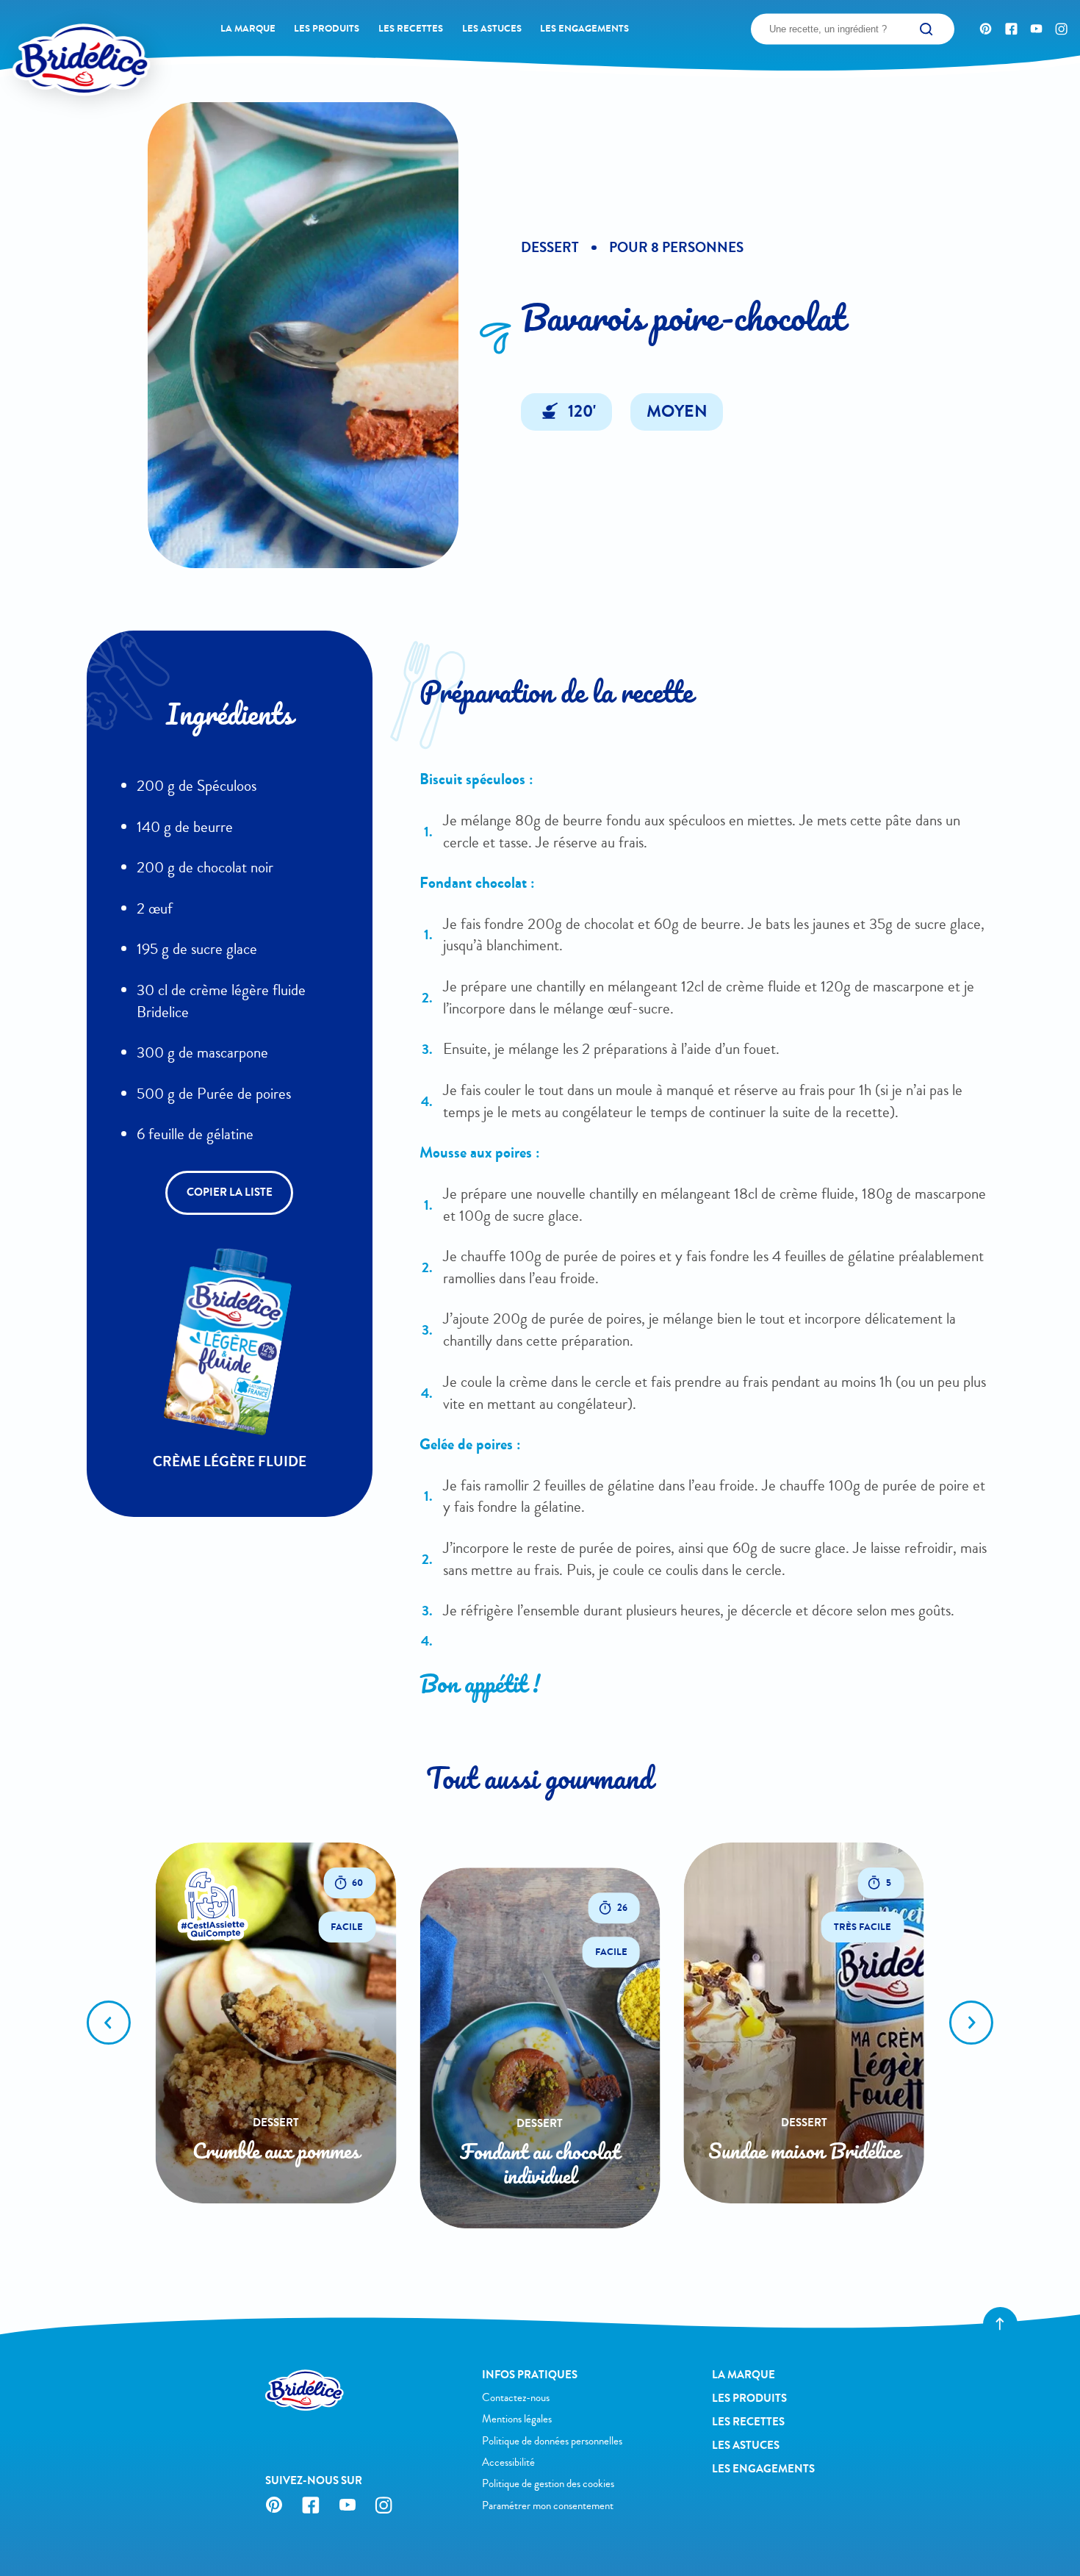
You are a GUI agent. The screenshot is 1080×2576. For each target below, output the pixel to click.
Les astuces (492, 28)
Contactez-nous (516, 2397)
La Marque (248, 28)
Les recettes (411, 28)
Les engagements (584, 28)
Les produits (327, 28)
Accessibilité (508, 2462)
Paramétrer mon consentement (548, 2505)
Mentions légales (517, 2419)
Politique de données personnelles (552, 2441)
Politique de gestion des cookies (548, 2483)
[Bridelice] (55, 35)
